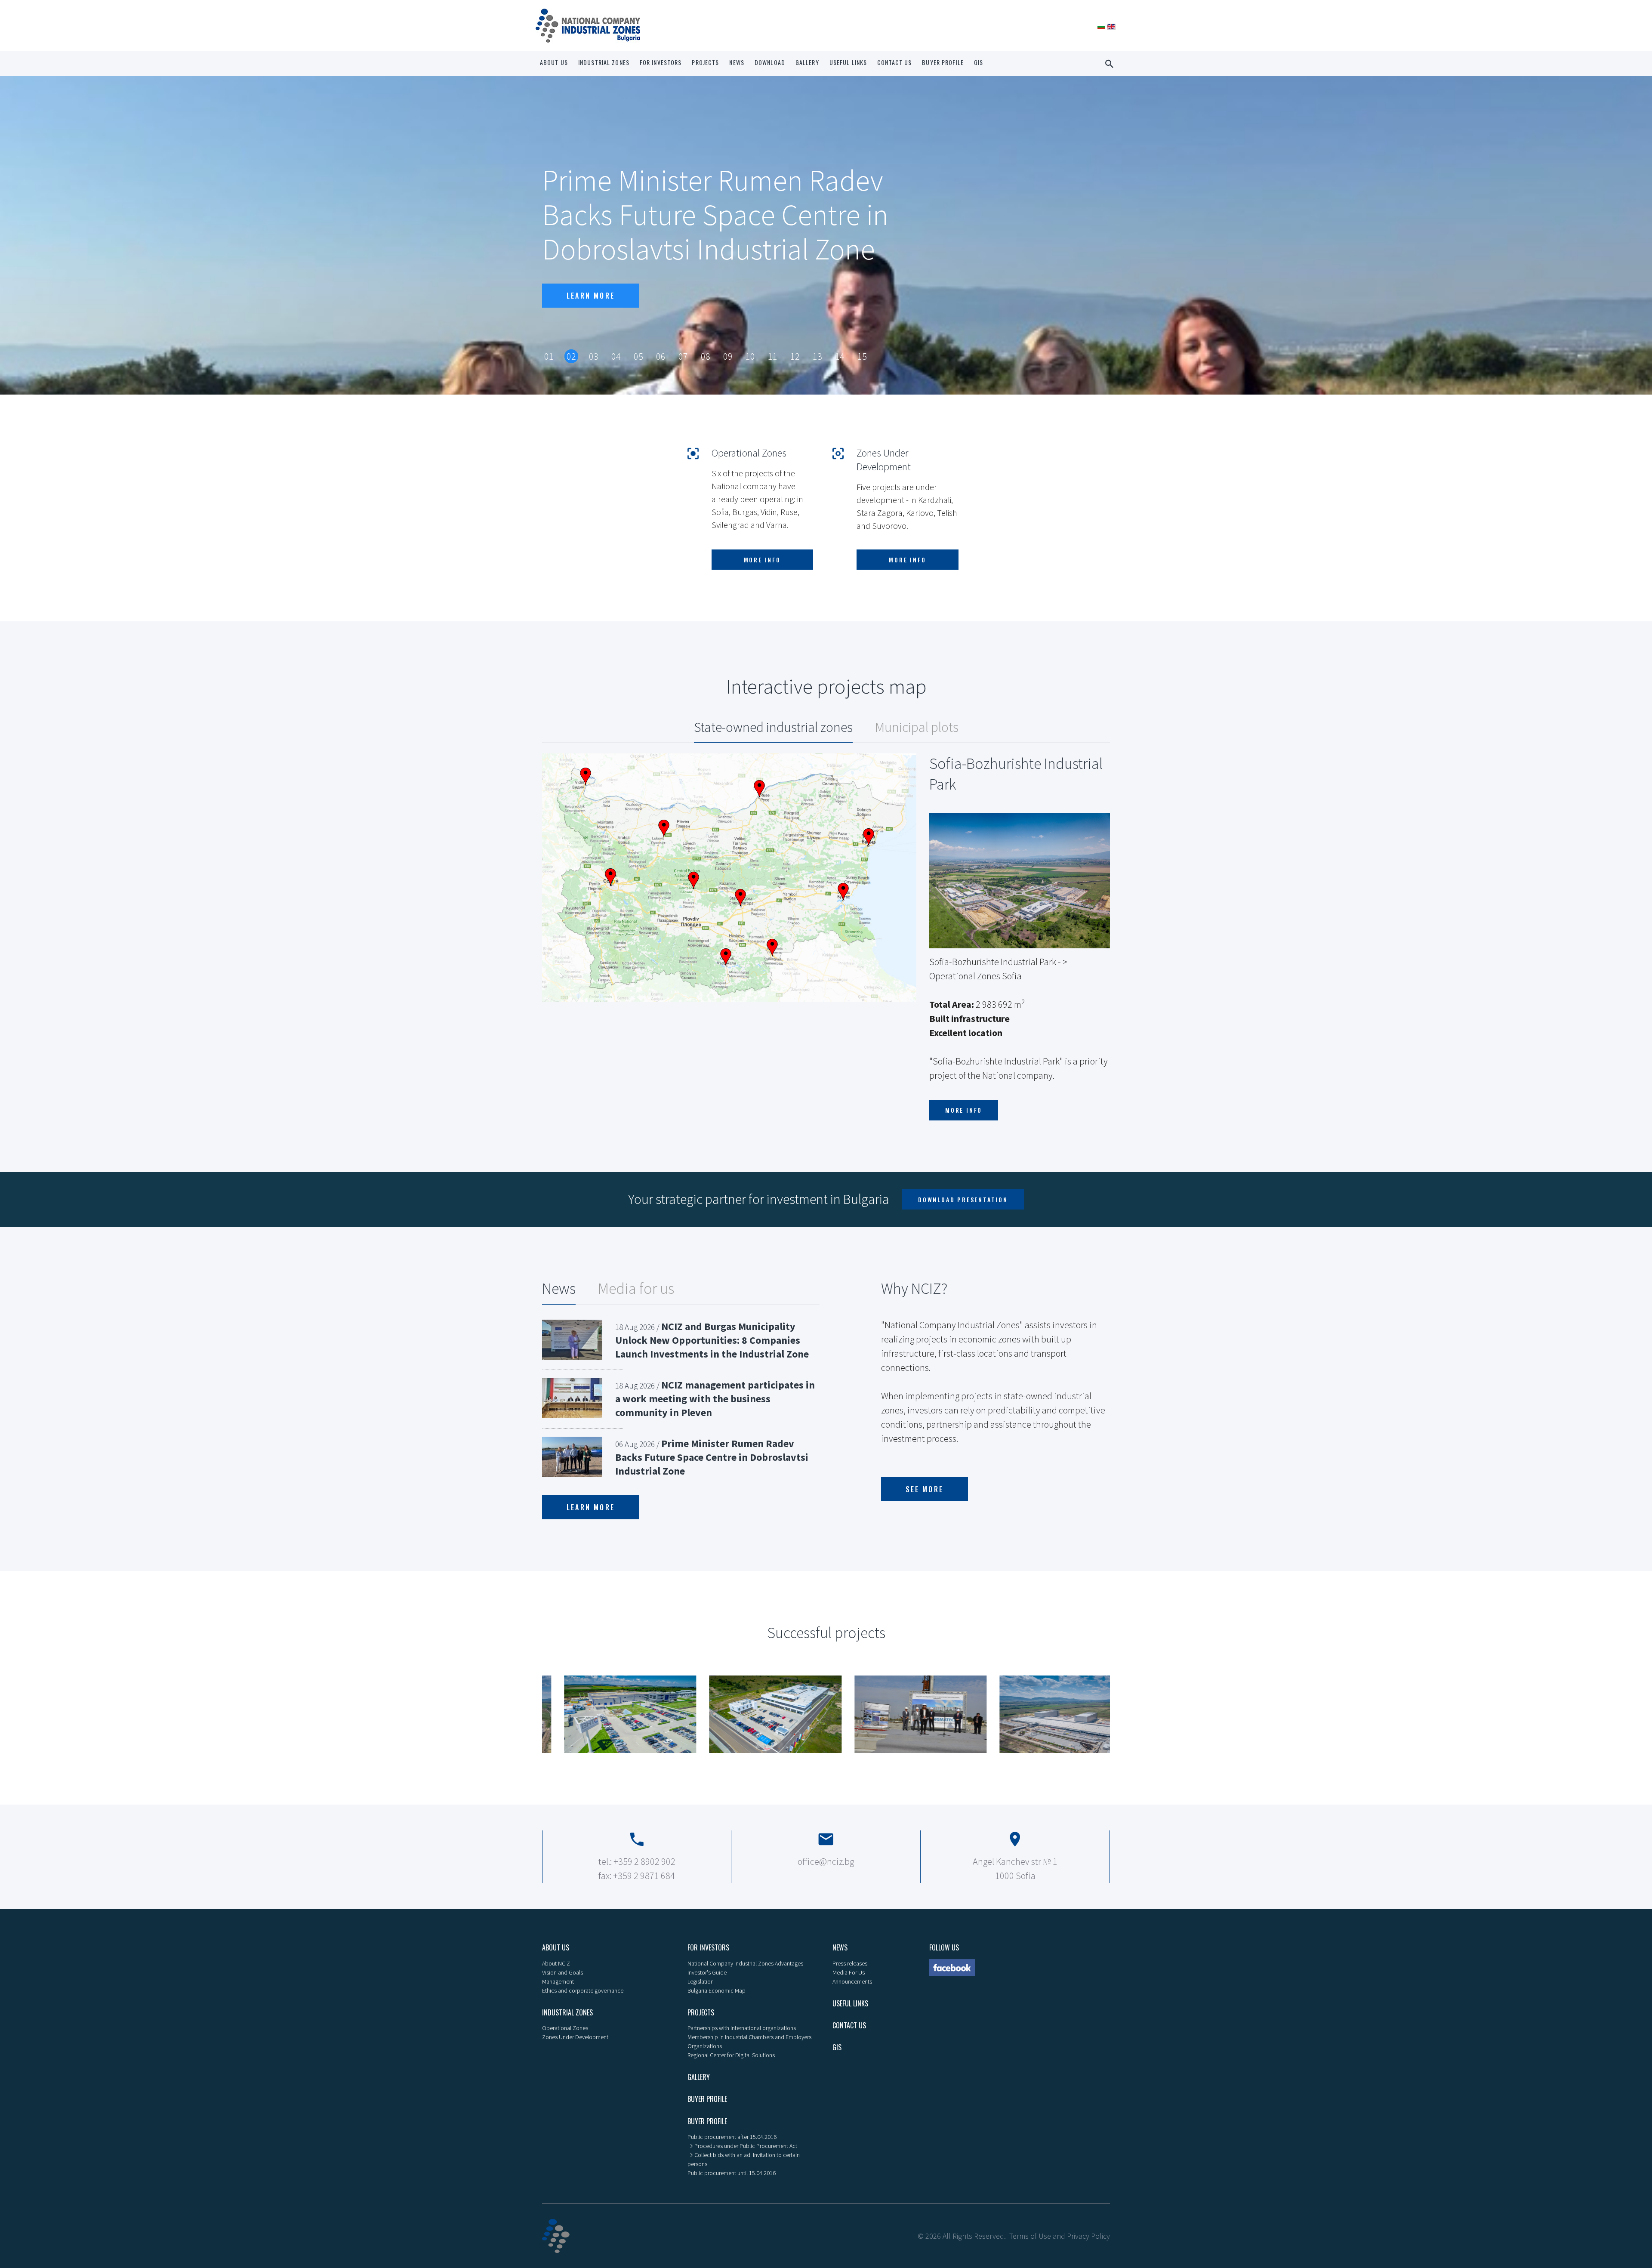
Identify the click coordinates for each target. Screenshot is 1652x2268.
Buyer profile (943, 62)
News (737, 62)
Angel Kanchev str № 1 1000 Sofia (1015, 1868)
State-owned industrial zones (773, 727)
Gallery (807, 62)
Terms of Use (1030, 2236)
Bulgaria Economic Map (717, 1990)
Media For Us (849, 1972)
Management (558, 1981)
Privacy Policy (1088, 2236)
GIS (979, 62)
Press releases (850, 1963)
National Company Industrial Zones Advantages (745, 1963)
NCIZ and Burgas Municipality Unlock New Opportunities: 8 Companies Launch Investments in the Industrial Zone (712, 1340)
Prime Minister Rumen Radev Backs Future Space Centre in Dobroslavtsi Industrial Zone (712, 1457)
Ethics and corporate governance (583, 1990)
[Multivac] (754, 1714)
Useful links (848, 62)
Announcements (852, 1981)
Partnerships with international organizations (742, 2028)
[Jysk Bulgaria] (1044, 1714)
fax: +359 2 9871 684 (637, 1876)
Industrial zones (604, 62)
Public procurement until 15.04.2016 (732, 2173)
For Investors (661, 62)
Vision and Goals (562, 1972)
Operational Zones (565, 2028)
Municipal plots (917, 727)
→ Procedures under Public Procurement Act (742, 2146)
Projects (705, 62)
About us (554, 62)
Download (770, 62)
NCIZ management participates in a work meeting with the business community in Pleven (715, 1399)
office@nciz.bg (826, 1861)
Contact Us (894, 62)
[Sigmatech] (899, 1714)
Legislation (701, 1981)
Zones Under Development (575, 2037)
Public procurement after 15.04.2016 (732, 2137)
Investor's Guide (707, 1972)
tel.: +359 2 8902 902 (637, 1861)
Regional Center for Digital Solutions (731, 2055)
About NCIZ (556, 1963)
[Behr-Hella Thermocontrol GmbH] (609, 1714)
